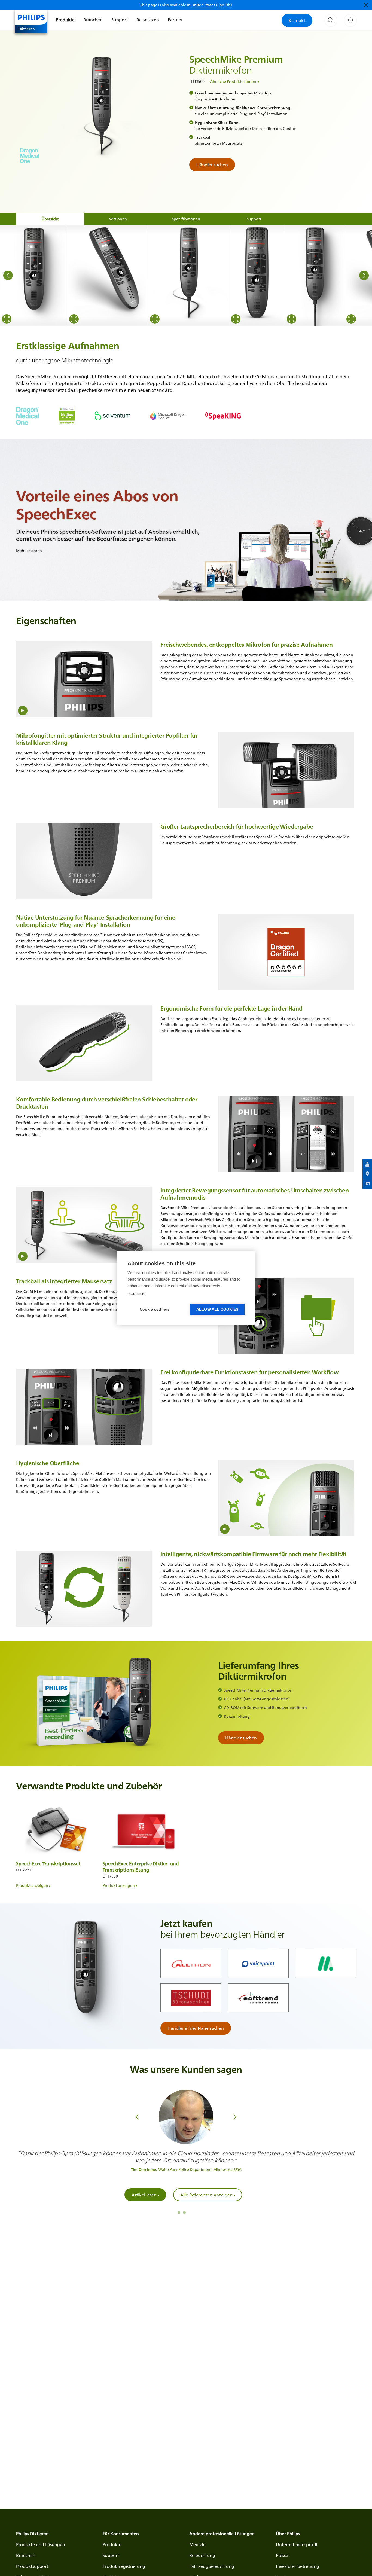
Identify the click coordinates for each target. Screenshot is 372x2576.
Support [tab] (254, 219)
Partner (175, 20)
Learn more (136, 1294)
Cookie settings (155, 1309)
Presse (282, 2555)
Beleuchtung (202, 2555)
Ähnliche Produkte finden (233, 81)
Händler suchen (212, 165)
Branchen (93, 20)
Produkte (65, 20)
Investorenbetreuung (298, 2566)
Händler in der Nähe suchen (196, 2028)
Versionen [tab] (118, 219)
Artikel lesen (145, 2195)
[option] (34, 275)
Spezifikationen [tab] (186, 219)
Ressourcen (148, 20)
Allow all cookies (217, 1309)
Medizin (197, 2544)
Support (120, 20)
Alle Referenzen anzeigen (208, 2195)
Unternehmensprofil (296, 2544)
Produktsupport (32, 2566)
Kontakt (297, 20)
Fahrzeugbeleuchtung (212, 2566)
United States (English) (212, 5)
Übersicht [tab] (50, 219)
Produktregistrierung (124, 2566)
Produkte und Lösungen (41, 2544)
